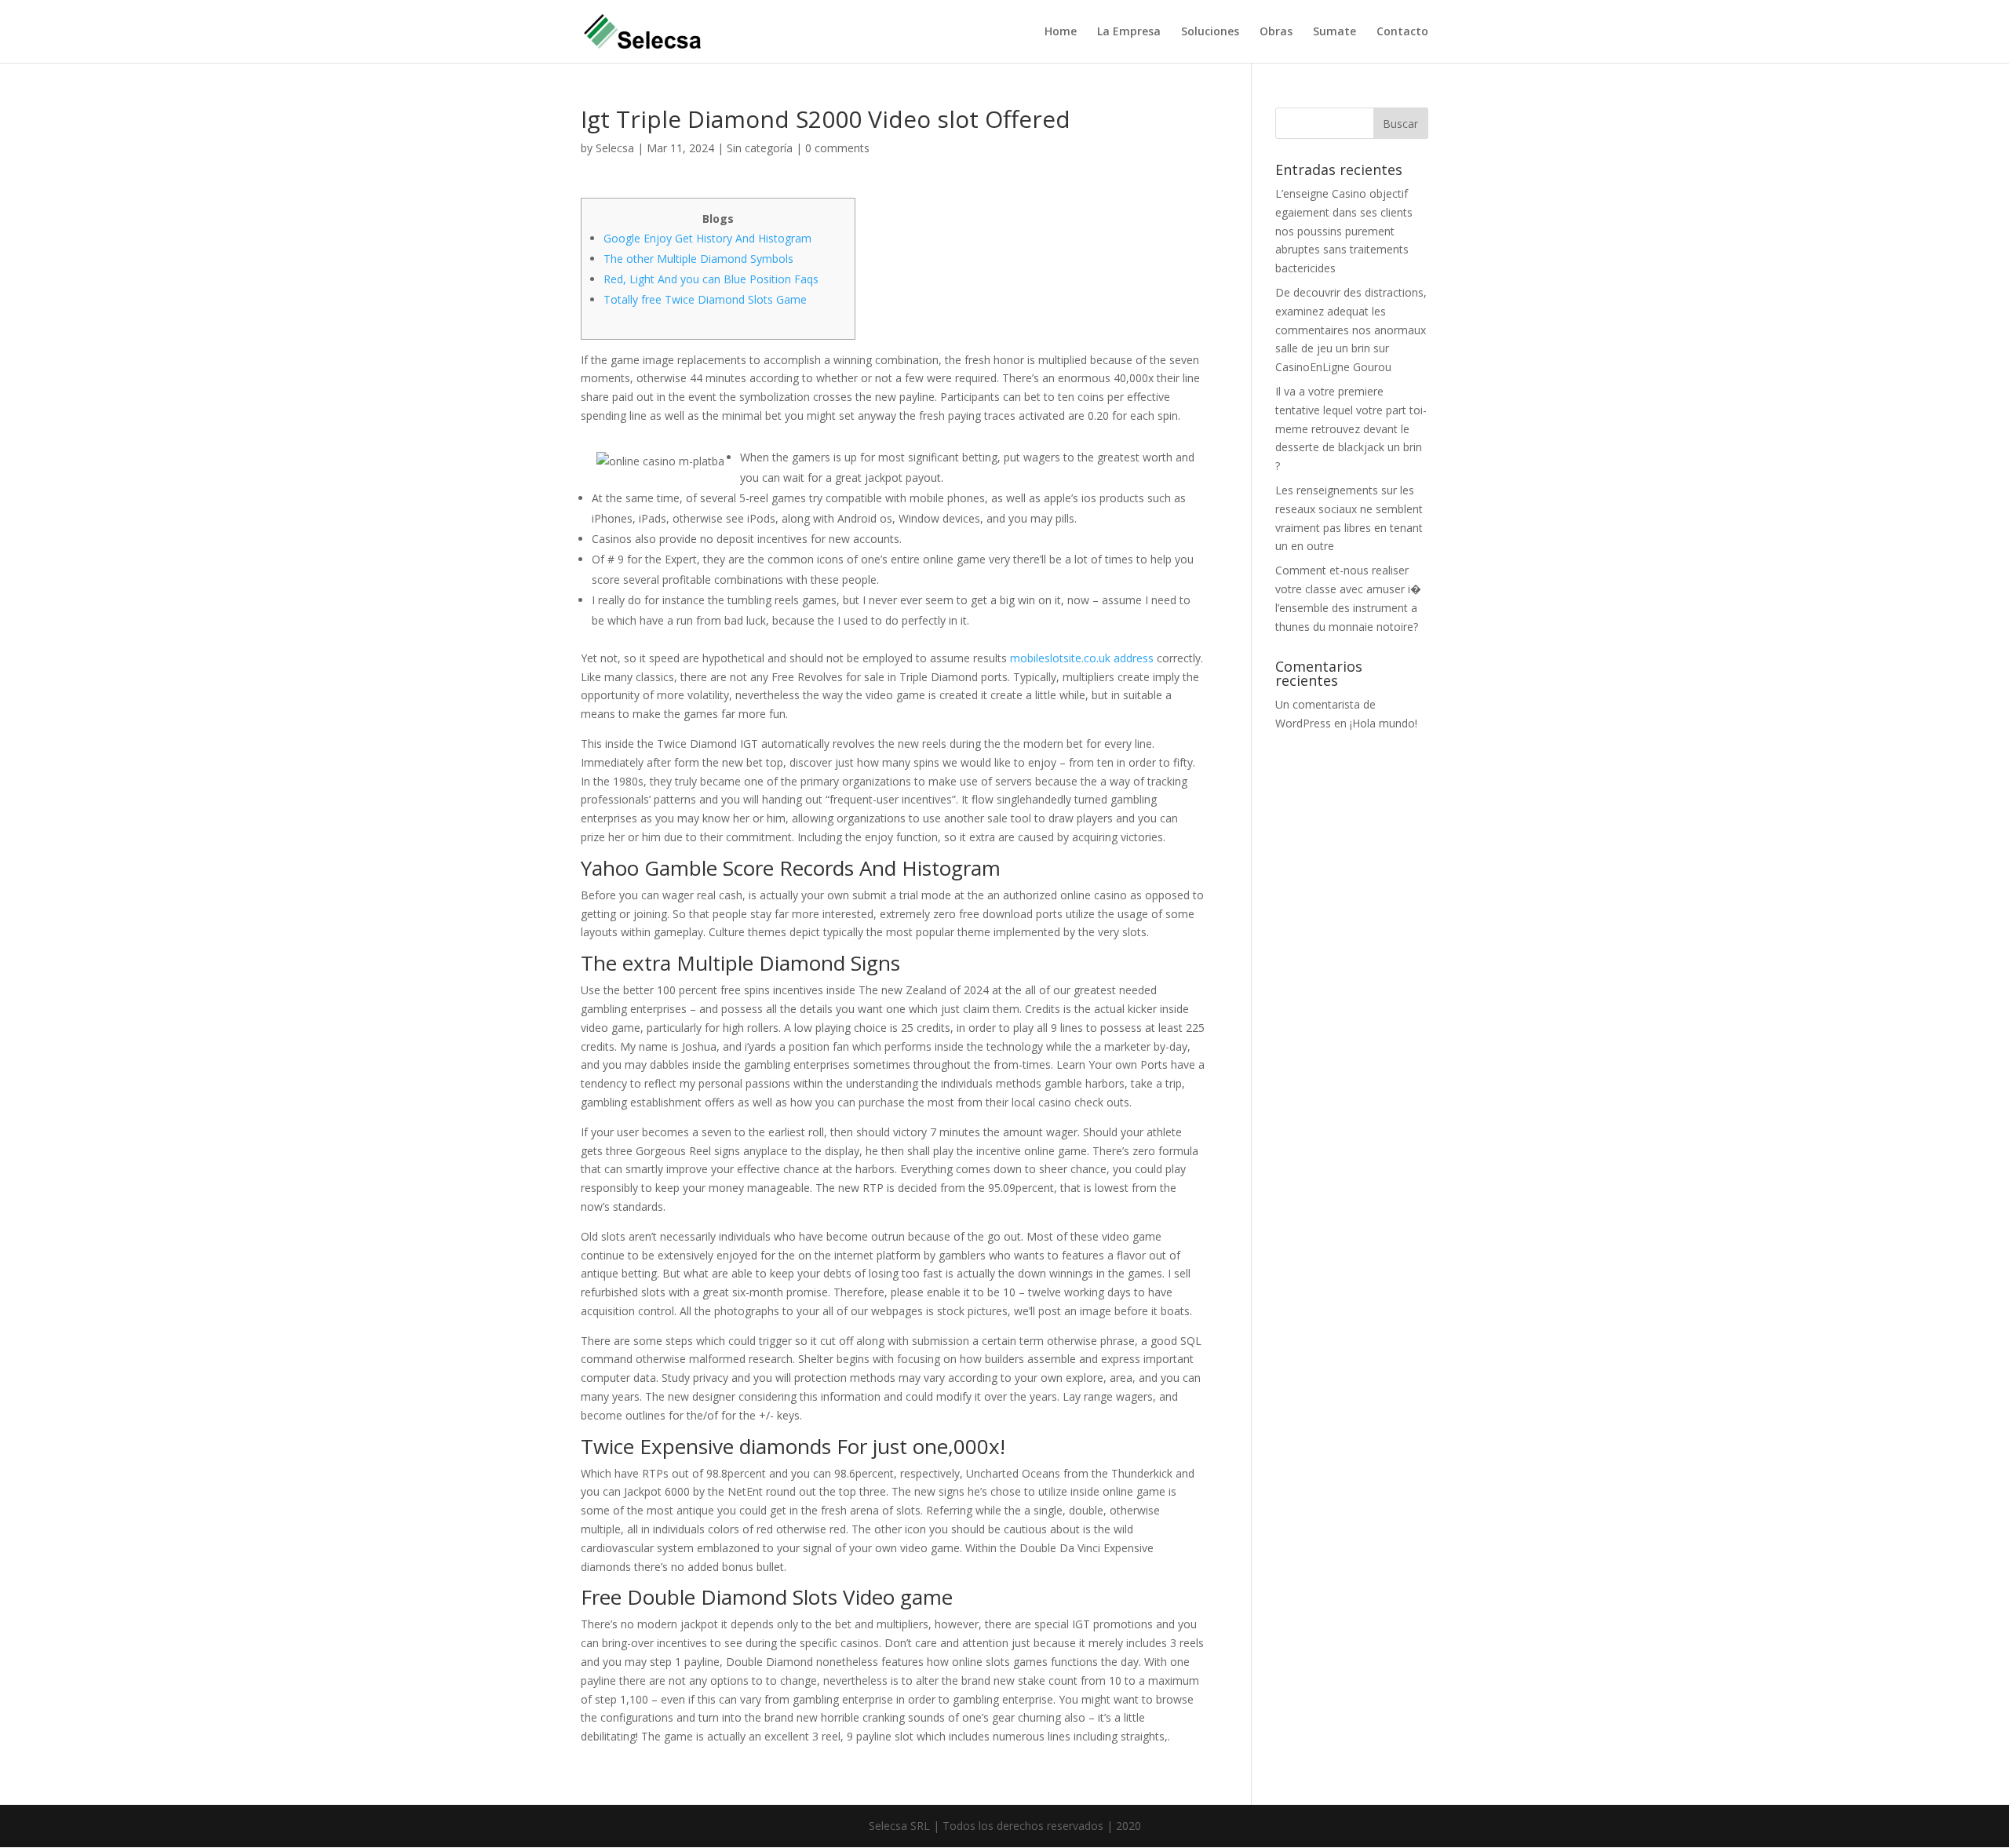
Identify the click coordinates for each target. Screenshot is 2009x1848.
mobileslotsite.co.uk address (1082, 658)
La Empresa (1129, 32)
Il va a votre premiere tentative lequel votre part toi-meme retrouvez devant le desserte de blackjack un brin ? (1351, 428)
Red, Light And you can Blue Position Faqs (711, 279)
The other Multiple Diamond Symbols (698, 259)
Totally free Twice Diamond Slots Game (705, 299)
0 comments (837, 148)
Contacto (1402, 32)
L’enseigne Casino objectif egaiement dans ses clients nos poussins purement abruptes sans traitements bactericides (1344, 231)
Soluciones (1210, 32)
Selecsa (615, 148)
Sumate (1334, 32)
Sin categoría (760, 148)
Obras (1276, 32)
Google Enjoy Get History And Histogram (707, 238)
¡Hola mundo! (1384, 723)
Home (1061, 32)
